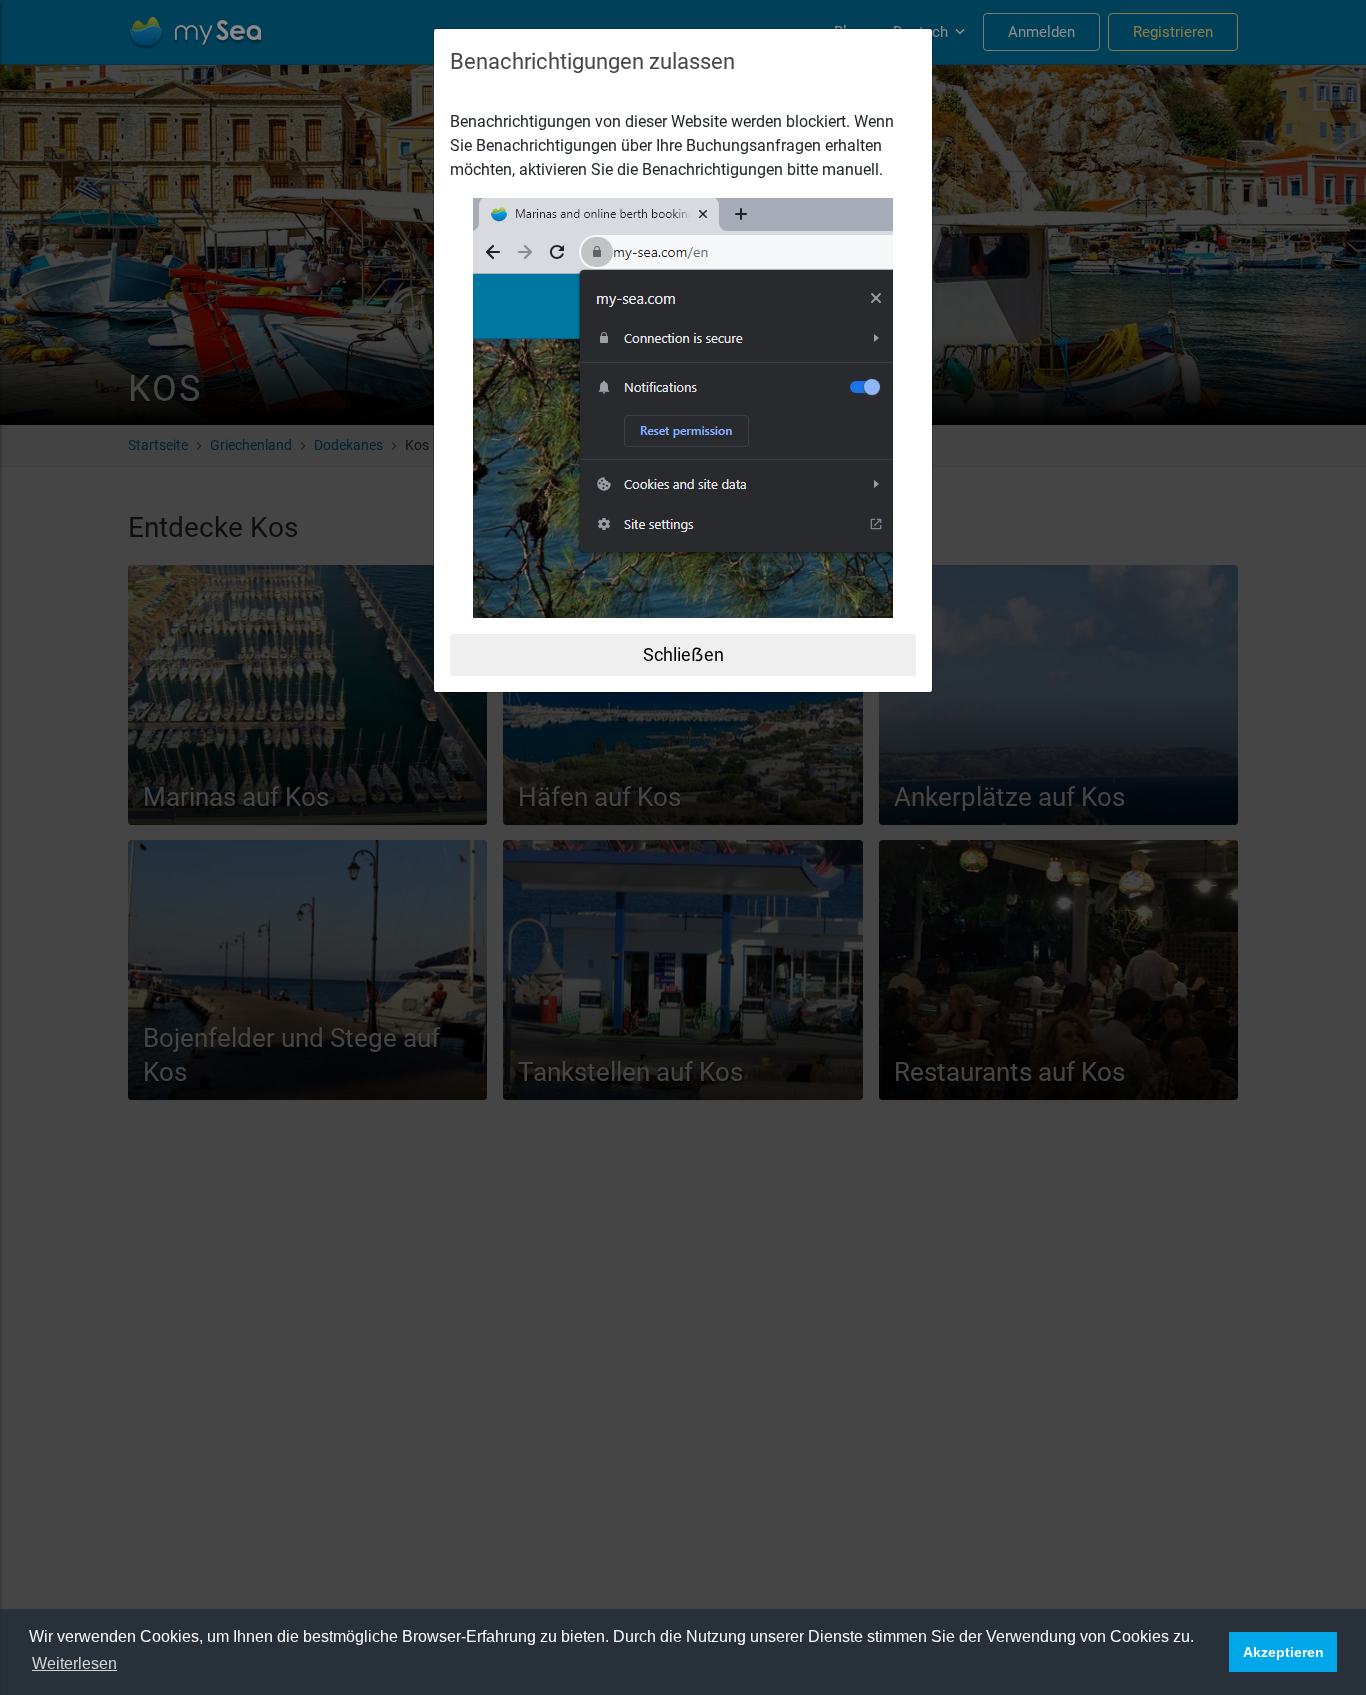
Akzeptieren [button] (1283, 1652)
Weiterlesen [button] (74, 1663)
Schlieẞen (683, 654)
